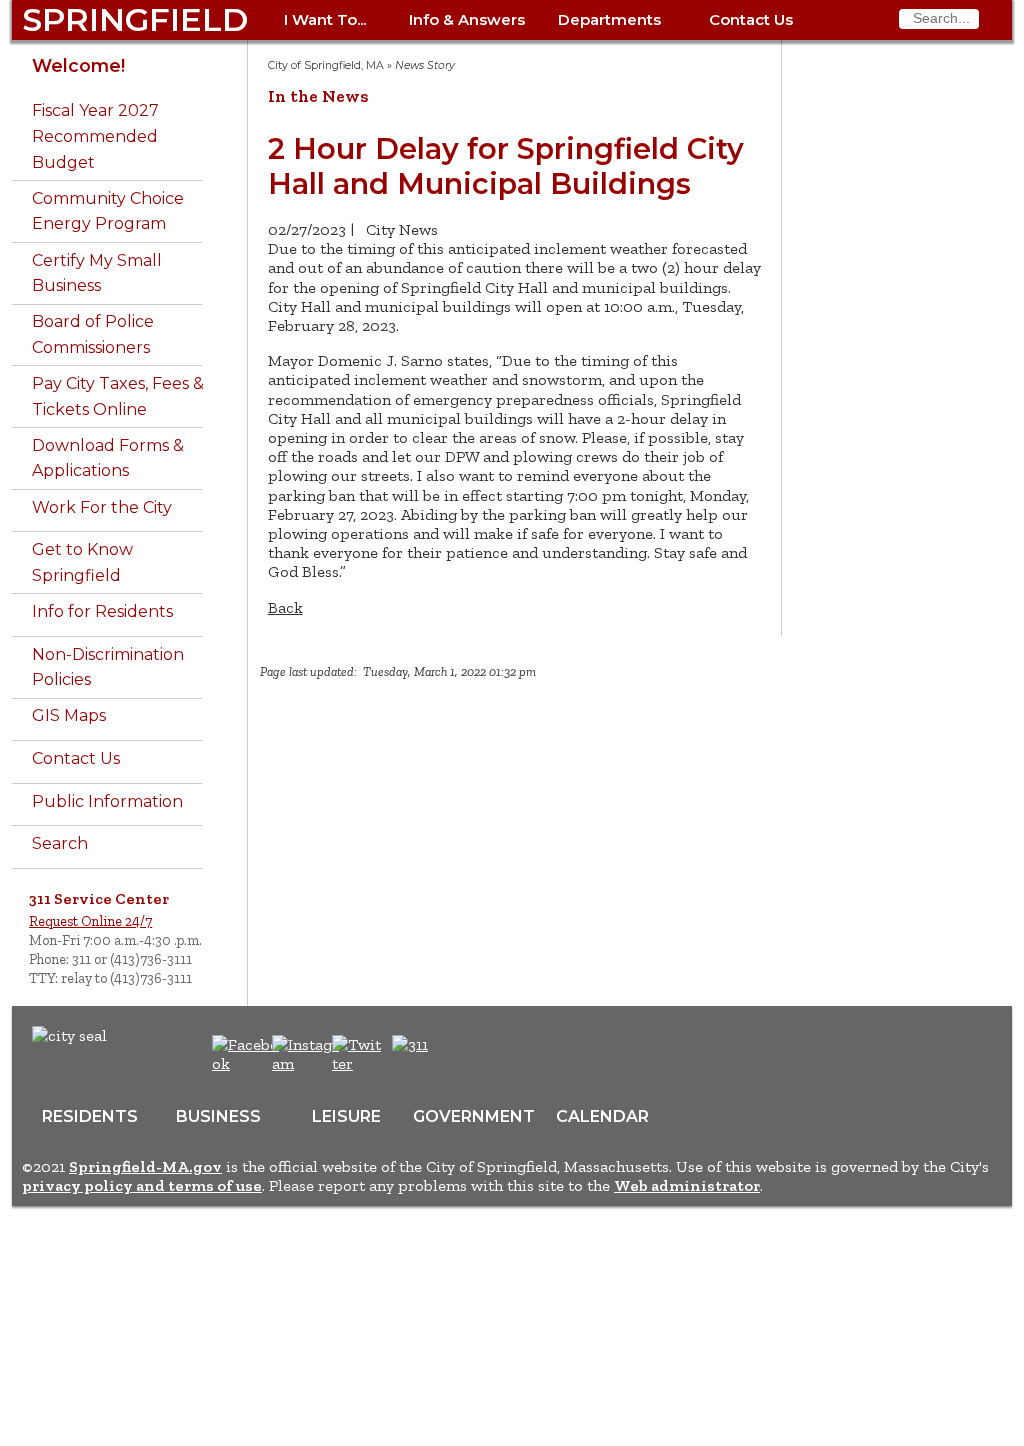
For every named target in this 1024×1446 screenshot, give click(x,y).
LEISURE (346, 1116)
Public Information (107, 801)
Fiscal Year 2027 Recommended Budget (95, 136)
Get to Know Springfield (82, 562)
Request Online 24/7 (90, 921)
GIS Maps (69, 715)
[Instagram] (308, 1063)
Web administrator (687, 1185)
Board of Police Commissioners (93, 334)
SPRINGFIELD (135, 19)
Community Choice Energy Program (108, 211)
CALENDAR (602, 1116)
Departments (609, 19)
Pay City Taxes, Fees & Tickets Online (118, 396)
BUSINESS (218, 1116)
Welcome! (78, 65)
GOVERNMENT (474, 1116)
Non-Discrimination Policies (108, 667)
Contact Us (751, 19)
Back (285, 607)
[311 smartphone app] (410, 1044)
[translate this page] (472, 1055)
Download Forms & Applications (108, 458)
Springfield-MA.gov (145, 1166)
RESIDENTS (90, 1116)
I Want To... (325, 19)
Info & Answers (467, 19)
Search (60, 843)
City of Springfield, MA (326, 65)
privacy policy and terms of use (142, 1185)
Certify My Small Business (97, 273)
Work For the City (102, 507)
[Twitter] (359, 1063)
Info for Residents (102, 611)
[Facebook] (246, 1063)
